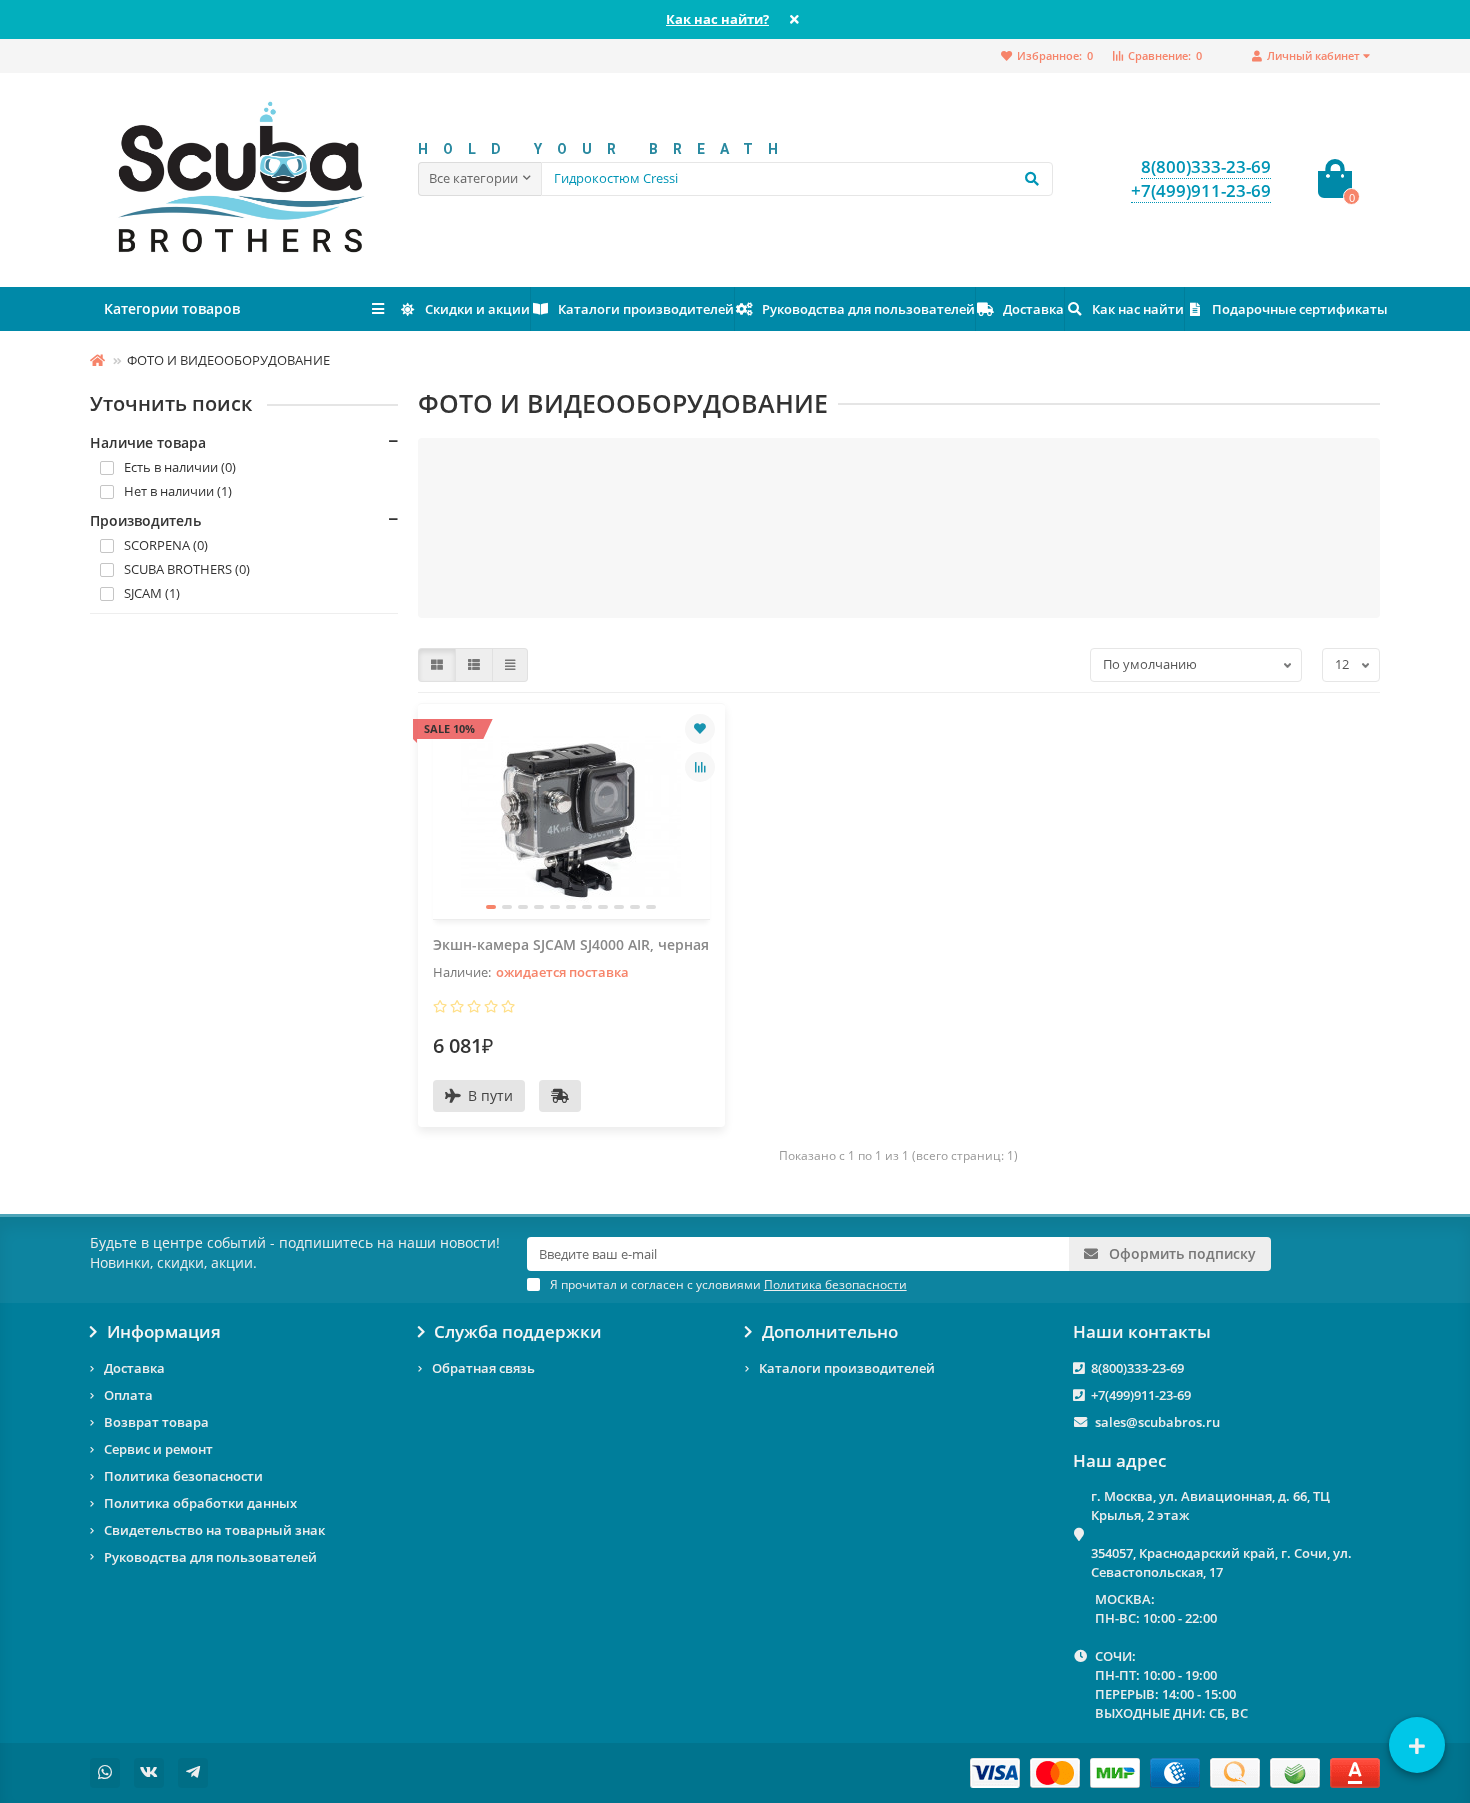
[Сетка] (437, 665)
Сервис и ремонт (158, 1449)
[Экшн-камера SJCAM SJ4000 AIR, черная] (571, 819)
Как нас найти (1138, 309)
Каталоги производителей (646, 309)
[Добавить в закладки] (700, 729)
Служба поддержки (518, 1332)
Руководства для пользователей (868, 309)
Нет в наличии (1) (178, 491)
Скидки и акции (477, 309)
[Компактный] (510, 665)
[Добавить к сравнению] (700, 767)
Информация (164, 1332)
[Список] (474, 665)
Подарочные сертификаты (1300, 309)
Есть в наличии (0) (180, 467)
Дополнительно (830, 1332)
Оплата (128, 1395)
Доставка (1033, 309)
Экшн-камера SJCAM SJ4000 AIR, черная (571, 944)
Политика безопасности (183, 1476)
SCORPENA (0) (166, 545)
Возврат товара (156, 1422)
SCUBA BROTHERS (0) (187, 569)
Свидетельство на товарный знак (214, 1530)
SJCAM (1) (152, 593)
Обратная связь (483, 1368)
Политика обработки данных (200, 1503)
